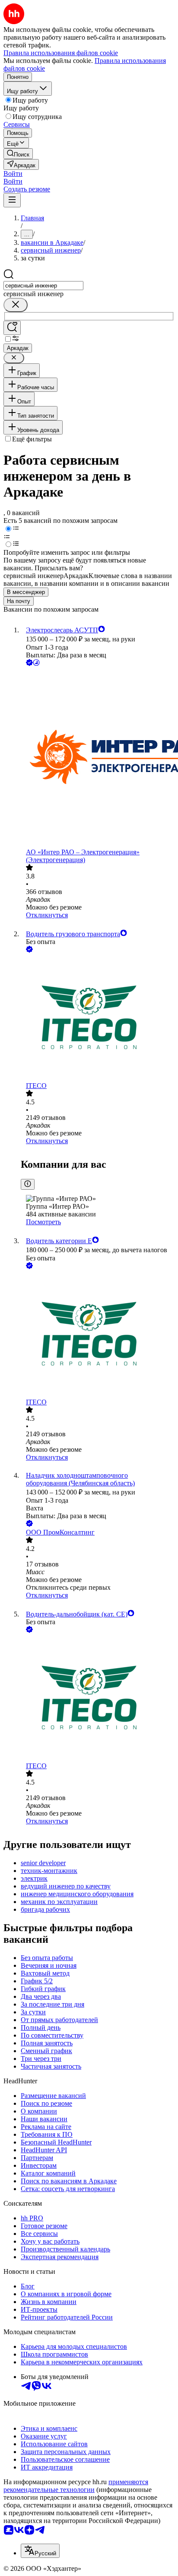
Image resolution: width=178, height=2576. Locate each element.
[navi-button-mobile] (12, 200)
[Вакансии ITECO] (98, 1018)
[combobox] (43, 286)
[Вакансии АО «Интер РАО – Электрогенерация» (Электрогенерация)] (98, 758)
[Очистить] (16, 305)
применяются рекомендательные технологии (76, 2486)
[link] (18, 154)
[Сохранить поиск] (12, 328)
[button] (13, 174)
